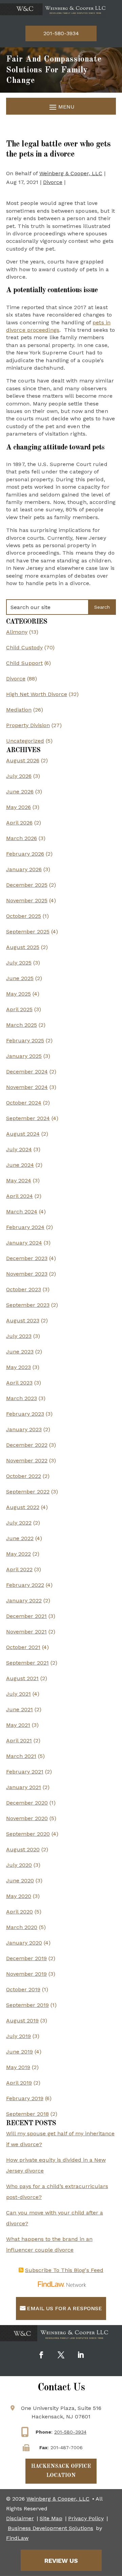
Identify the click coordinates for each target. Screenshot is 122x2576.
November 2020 (27, 1818)
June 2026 (20, 792)
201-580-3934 (61, 33)
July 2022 (19, 1523)
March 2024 (22, 1212)
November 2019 (26, 1974)
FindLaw (17, 2538)
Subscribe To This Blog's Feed (64, 2270)
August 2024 (23, 1134)
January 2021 (24, 1787)
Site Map (51, 2518)
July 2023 (19, 1336)
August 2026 (23, 760)
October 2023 (24, 1289)
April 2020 (19, 1912)
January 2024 (24, 1243)
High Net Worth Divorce (37, 694)
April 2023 (19, 1383)
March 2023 (22, 1398)
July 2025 (19, 963)
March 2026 (22, 838)
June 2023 (20, 1352)
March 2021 (21, 1756)
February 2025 (25, 1040)
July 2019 (18, 2036)
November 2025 (27, 900)
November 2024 (27, 1087)
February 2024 (25, 1227)
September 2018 (27, 2114)
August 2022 (23, 1507)
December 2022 (27, 1445)
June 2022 (20, 1538)
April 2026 (19, 823)
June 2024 (20, 1165)
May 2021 (18, 1725)
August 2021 (22, 1678)
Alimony (17, 632)
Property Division (28, 725)
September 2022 (28, 1492)
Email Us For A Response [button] (64, 2308)
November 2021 (26, 1632)
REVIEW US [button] (61, 2561)
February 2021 (25, 1772)
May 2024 (19, 1180)
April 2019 (19, 2083)
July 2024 (19, 1149)
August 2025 (23, 947)
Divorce (53, 182)
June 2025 (20, 978)
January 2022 (24, 1600)
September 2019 (27, 2005)
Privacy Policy (86, 2518)
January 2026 (24, 869)
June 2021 (19, 1709)
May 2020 (19, 1896)
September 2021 (27, 1663)
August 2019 (22, 2021)
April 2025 (19, 1009)
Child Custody (24, 647)
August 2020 (23, 1849)
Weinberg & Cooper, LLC (71, 173)
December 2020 (27, 1803)
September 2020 (28, 1834)
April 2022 (19, 1569)
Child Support (24, 663)
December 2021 (26, 1616)
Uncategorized (25, 741)
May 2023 (18, 1367)
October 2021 (23, 1647)
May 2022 (18, 1554)
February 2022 (25, 1585)
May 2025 (18, 994)
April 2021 (19, 1740)
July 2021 (18, 1694)
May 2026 (18, 807)
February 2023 (25, 1414)
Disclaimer (20, 2518)
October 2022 (24, 1476)
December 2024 (27, 1072)
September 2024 (28, 1118)
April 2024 (19, 1196)
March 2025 (22, 1025)
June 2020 (20, 1881)
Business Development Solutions (50, 2528)
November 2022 (27, 1460)
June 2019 (19, 2052)
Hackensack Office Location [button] (61, 2471)
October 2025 (24, 916)
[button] (61, 107)
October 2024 (24, 1103)
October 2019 (23, 1989)
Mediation (19, 710)
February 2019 (25, 2098)
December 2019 (26, 1958)
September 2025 (28, 932)
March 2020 (22, 1927)
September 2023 (28, 1305)
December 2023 (27, 1258)
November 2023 (27, 1274)
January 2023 (24, 1429)
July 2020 (19, 1865)
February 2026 (25, 854)
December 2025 (27, 885)
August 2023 (23, 1320)
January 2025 (24, 1056)
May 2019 (18, 2067)
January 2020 (24, 1943)
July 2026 (19, 776)
